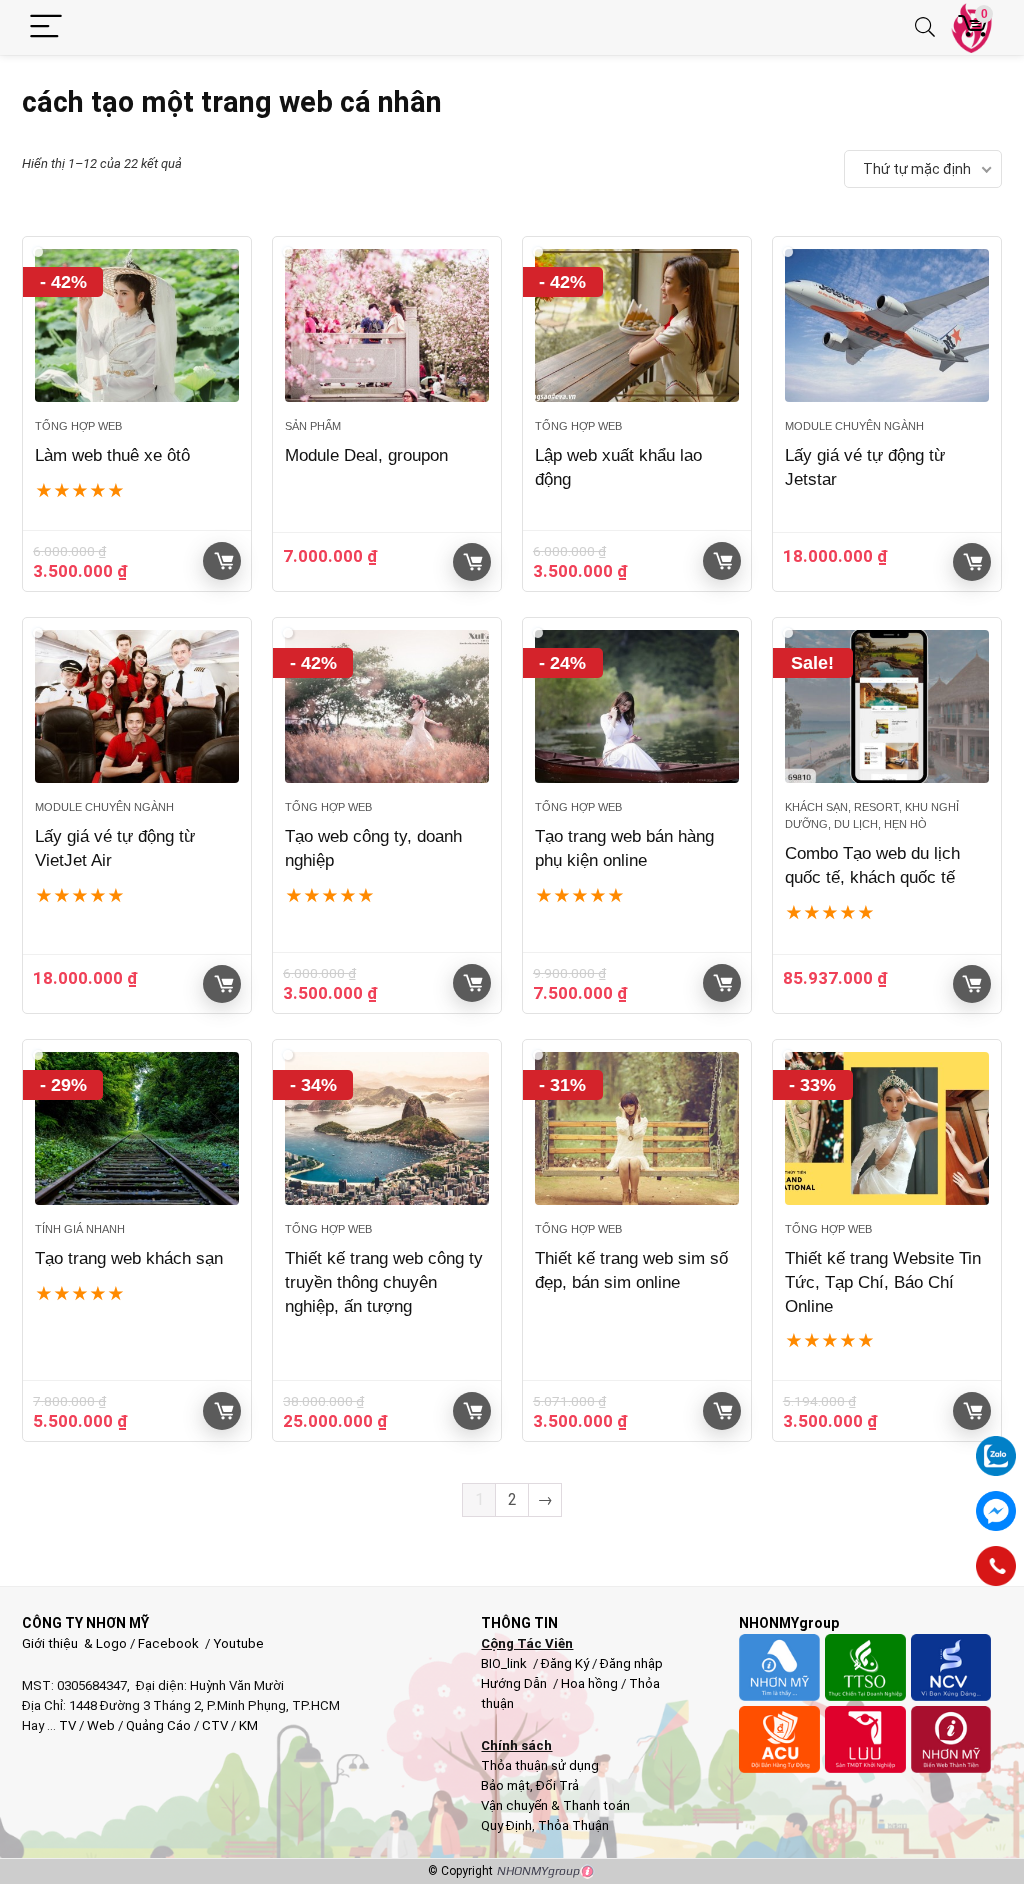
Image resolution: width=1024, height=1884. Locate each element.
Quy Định (506, 1825)
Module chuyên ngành (854, 426)
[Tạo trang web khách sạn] (137, 1128)
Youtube (238, 1643)
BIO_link (505, 1663)
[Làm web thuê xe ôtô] (137, 325)
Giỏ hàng (222, 561)
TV (66, 1725)
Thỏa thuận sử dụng (540, 1765)
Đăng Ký (566, 1663)
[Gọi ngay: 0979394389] (996, 1566)
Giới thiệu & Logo (74, 1643)
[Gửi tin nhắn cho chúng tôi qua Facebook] (996, 1511)
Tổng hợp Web (78, 426)
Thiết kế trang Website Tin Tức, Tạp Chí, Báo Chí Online (883, 1282)
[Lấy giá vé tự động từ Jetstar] (887, 325)
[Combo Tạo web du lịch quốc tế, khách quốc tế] (887, 706)
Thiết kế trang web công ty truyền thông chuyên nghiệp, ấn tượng (384, 1282)
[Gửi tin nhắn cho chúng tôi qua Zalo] (996, 1445)
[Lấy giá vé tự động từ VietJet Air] (137, 706)
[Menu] (46, 27)
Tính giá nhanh (80, 1229)
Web (101, 1725)
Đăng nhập (631, 1663)
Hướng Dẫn (515, 1683)
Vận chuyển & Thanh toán (555, 1805)
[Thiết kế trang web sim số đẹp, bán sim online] (637, 1128)
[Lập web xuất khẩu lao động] (637, 325)
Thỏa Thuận (572, 1825)
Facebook (168, 1643)
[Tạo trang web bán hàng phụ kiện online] (637, 706)
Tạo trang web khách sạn (129, 1258)
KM (248, 1725)
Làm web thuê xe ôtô (112, 455)
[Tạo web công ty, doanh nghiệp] (387, 706)
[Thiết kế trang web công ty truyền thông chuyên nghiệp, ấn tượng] (387, 1128)
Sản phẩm (313, 426)
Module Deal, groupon (366, 455)
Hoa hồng (589, 1683)
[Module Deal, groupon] (387, 325)
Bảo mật (505, 1785)
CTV (215, 1725)
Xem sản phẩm (972, 984)
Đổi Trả (557, 1785)
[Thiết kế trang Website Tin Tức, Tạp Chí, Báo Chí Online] (887, 1128)
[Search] (925, 27)
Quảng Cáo (158, 1725)
